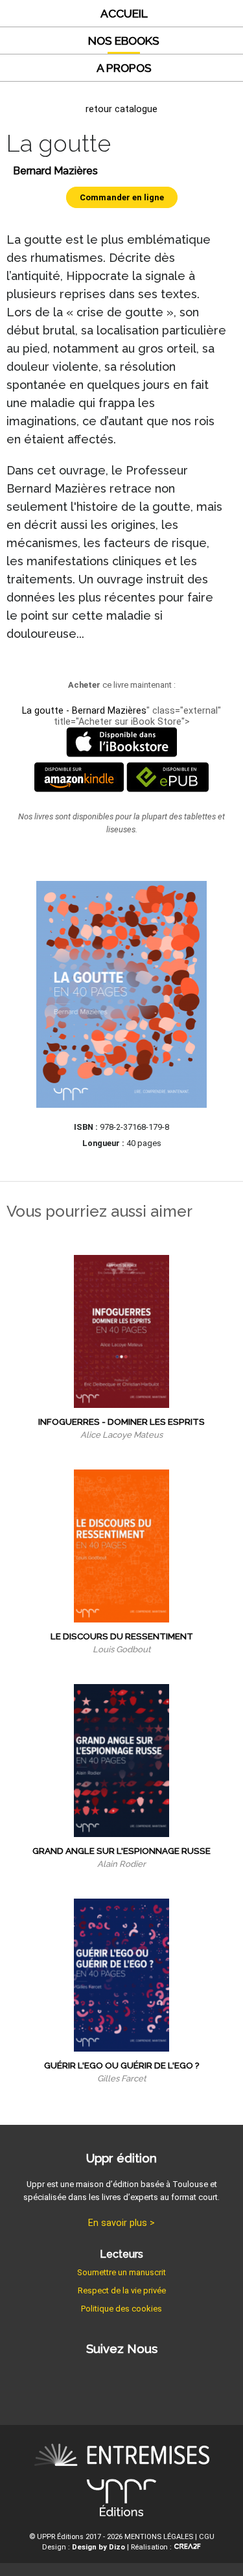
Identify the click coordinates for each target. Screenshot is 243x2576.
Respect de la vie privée (122, 2290)
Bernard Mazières (55, 171)
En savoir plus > (121, 2223)
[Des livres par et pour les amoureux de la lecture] (122, 2457)
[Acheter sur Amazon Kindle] (79, 789)
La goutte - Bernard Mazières (84, 711)
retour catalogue (121, 109)
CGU (207, 2537)
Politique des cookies (121, 2309)
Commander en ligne (122, 197)
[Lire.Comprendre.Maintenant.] (121, 2500)
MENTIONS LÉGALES (159, 2537)
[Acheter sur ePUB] (168, 789)
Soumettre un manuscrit (121, 2272)
